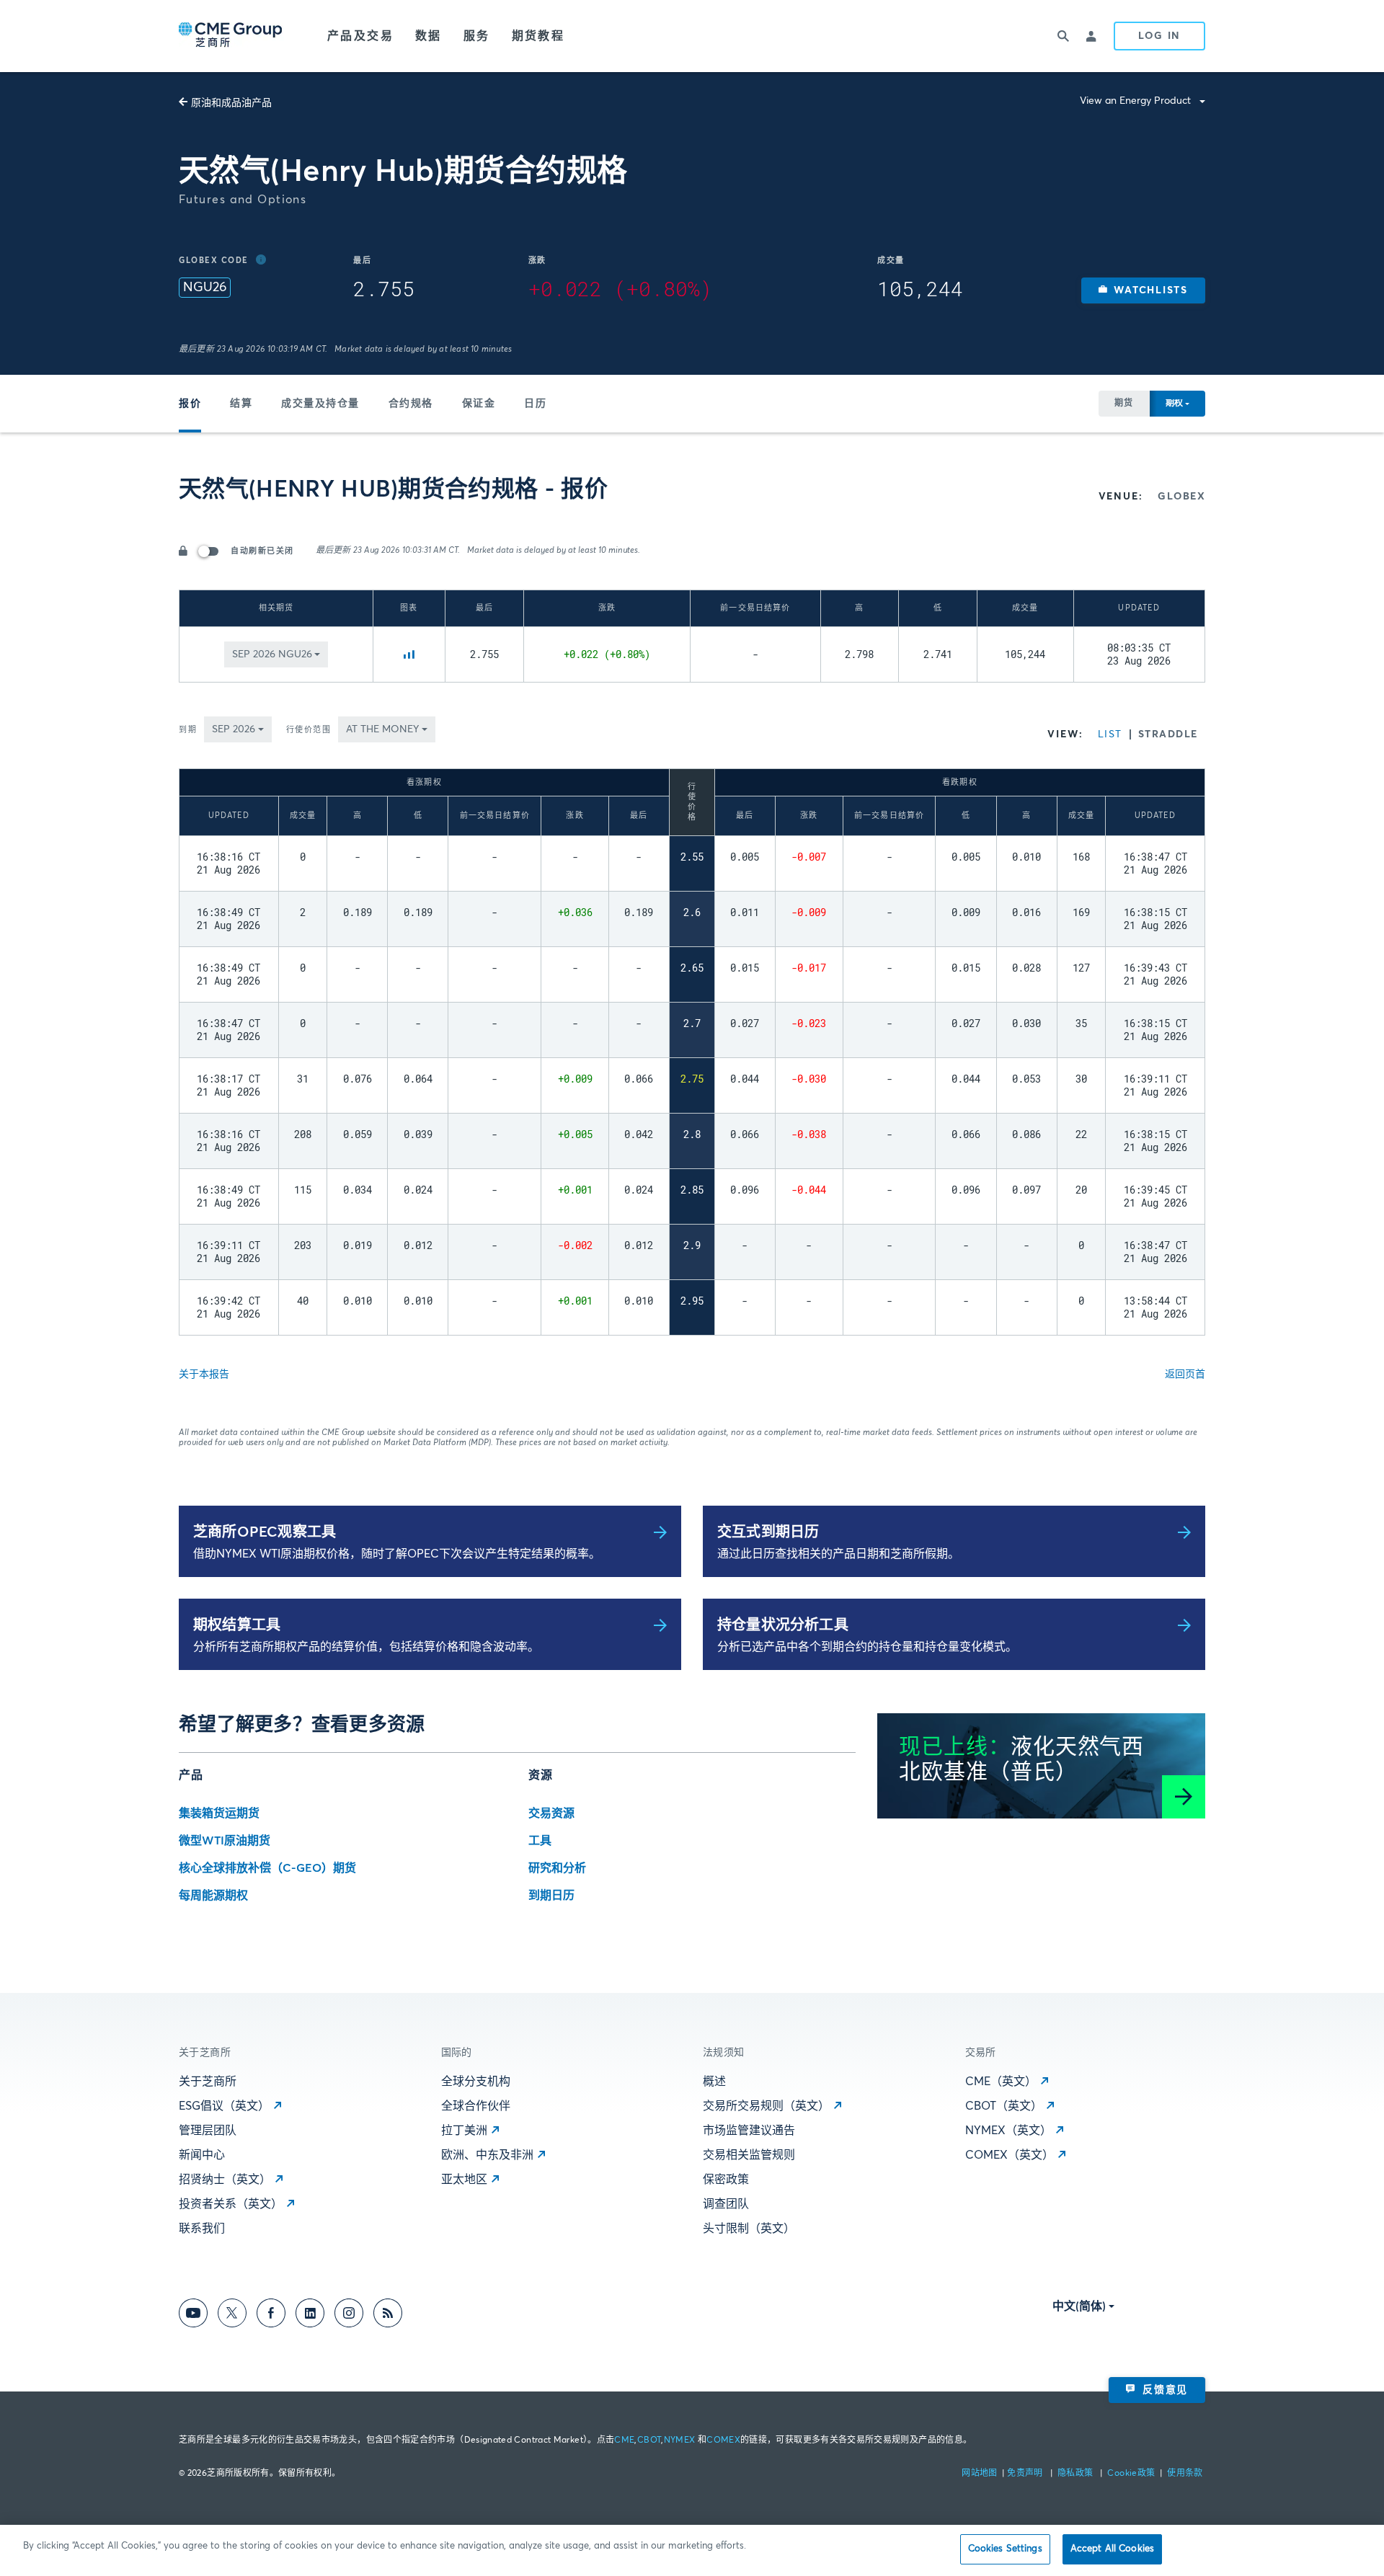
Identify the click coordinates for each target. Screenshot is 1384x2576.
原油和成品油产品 (231, 103)
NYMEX (680, 2440)
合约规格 (411, 404)
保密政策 (726, 2180)
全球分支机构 (476, 2082)
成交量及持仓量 (320, 404)
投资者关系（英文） (231, 2204)
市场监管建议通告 (749, 2131)
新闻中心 (202, 2155)
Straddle (1168, 734)
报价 (190, 404)
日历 (535, 404)
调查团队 (726, 2204)
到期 (188, 730)
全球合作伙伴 (476, 2106)
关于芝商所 (208, 2082)
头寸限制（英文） (749, 2229)
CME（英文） (1001, 2082)
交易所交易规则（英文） (766, 2106)
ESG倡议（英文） (224, 2106)
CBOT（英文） (1004, 2106)
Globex (1181, 497)
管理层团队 (208, 2131)
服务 (477, 36)
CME (624, 2440)
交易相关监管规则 (749, 2155)
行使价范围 (309, 730)
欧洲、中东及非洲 (487, 2155)
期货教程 (538, 36)
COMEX (723, 2440)
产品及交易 (360, 36)
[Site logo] (231, 36)
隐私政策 (1077, 2474)
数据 (429, 36)
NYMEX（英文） (1008, 2131)
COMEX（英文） (1010, 2155)
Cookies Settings (1005, 2549)
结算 (241, 404)
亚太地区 (464, 2180)
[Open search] (1063, 36)
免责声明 (1026, 2474)
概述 (714, 2082)
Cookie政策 (1131, 2474)
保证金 (479, 404)
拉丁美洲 (464, 2131)
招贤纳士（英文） (225, 2180)
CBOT (649, 2440)
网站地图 (981, 2474)
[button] (1143, 290)
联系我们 (202, 2229)
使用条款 (1185, 2474)
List (1110, 734)
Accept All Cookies (1112, 2549)
